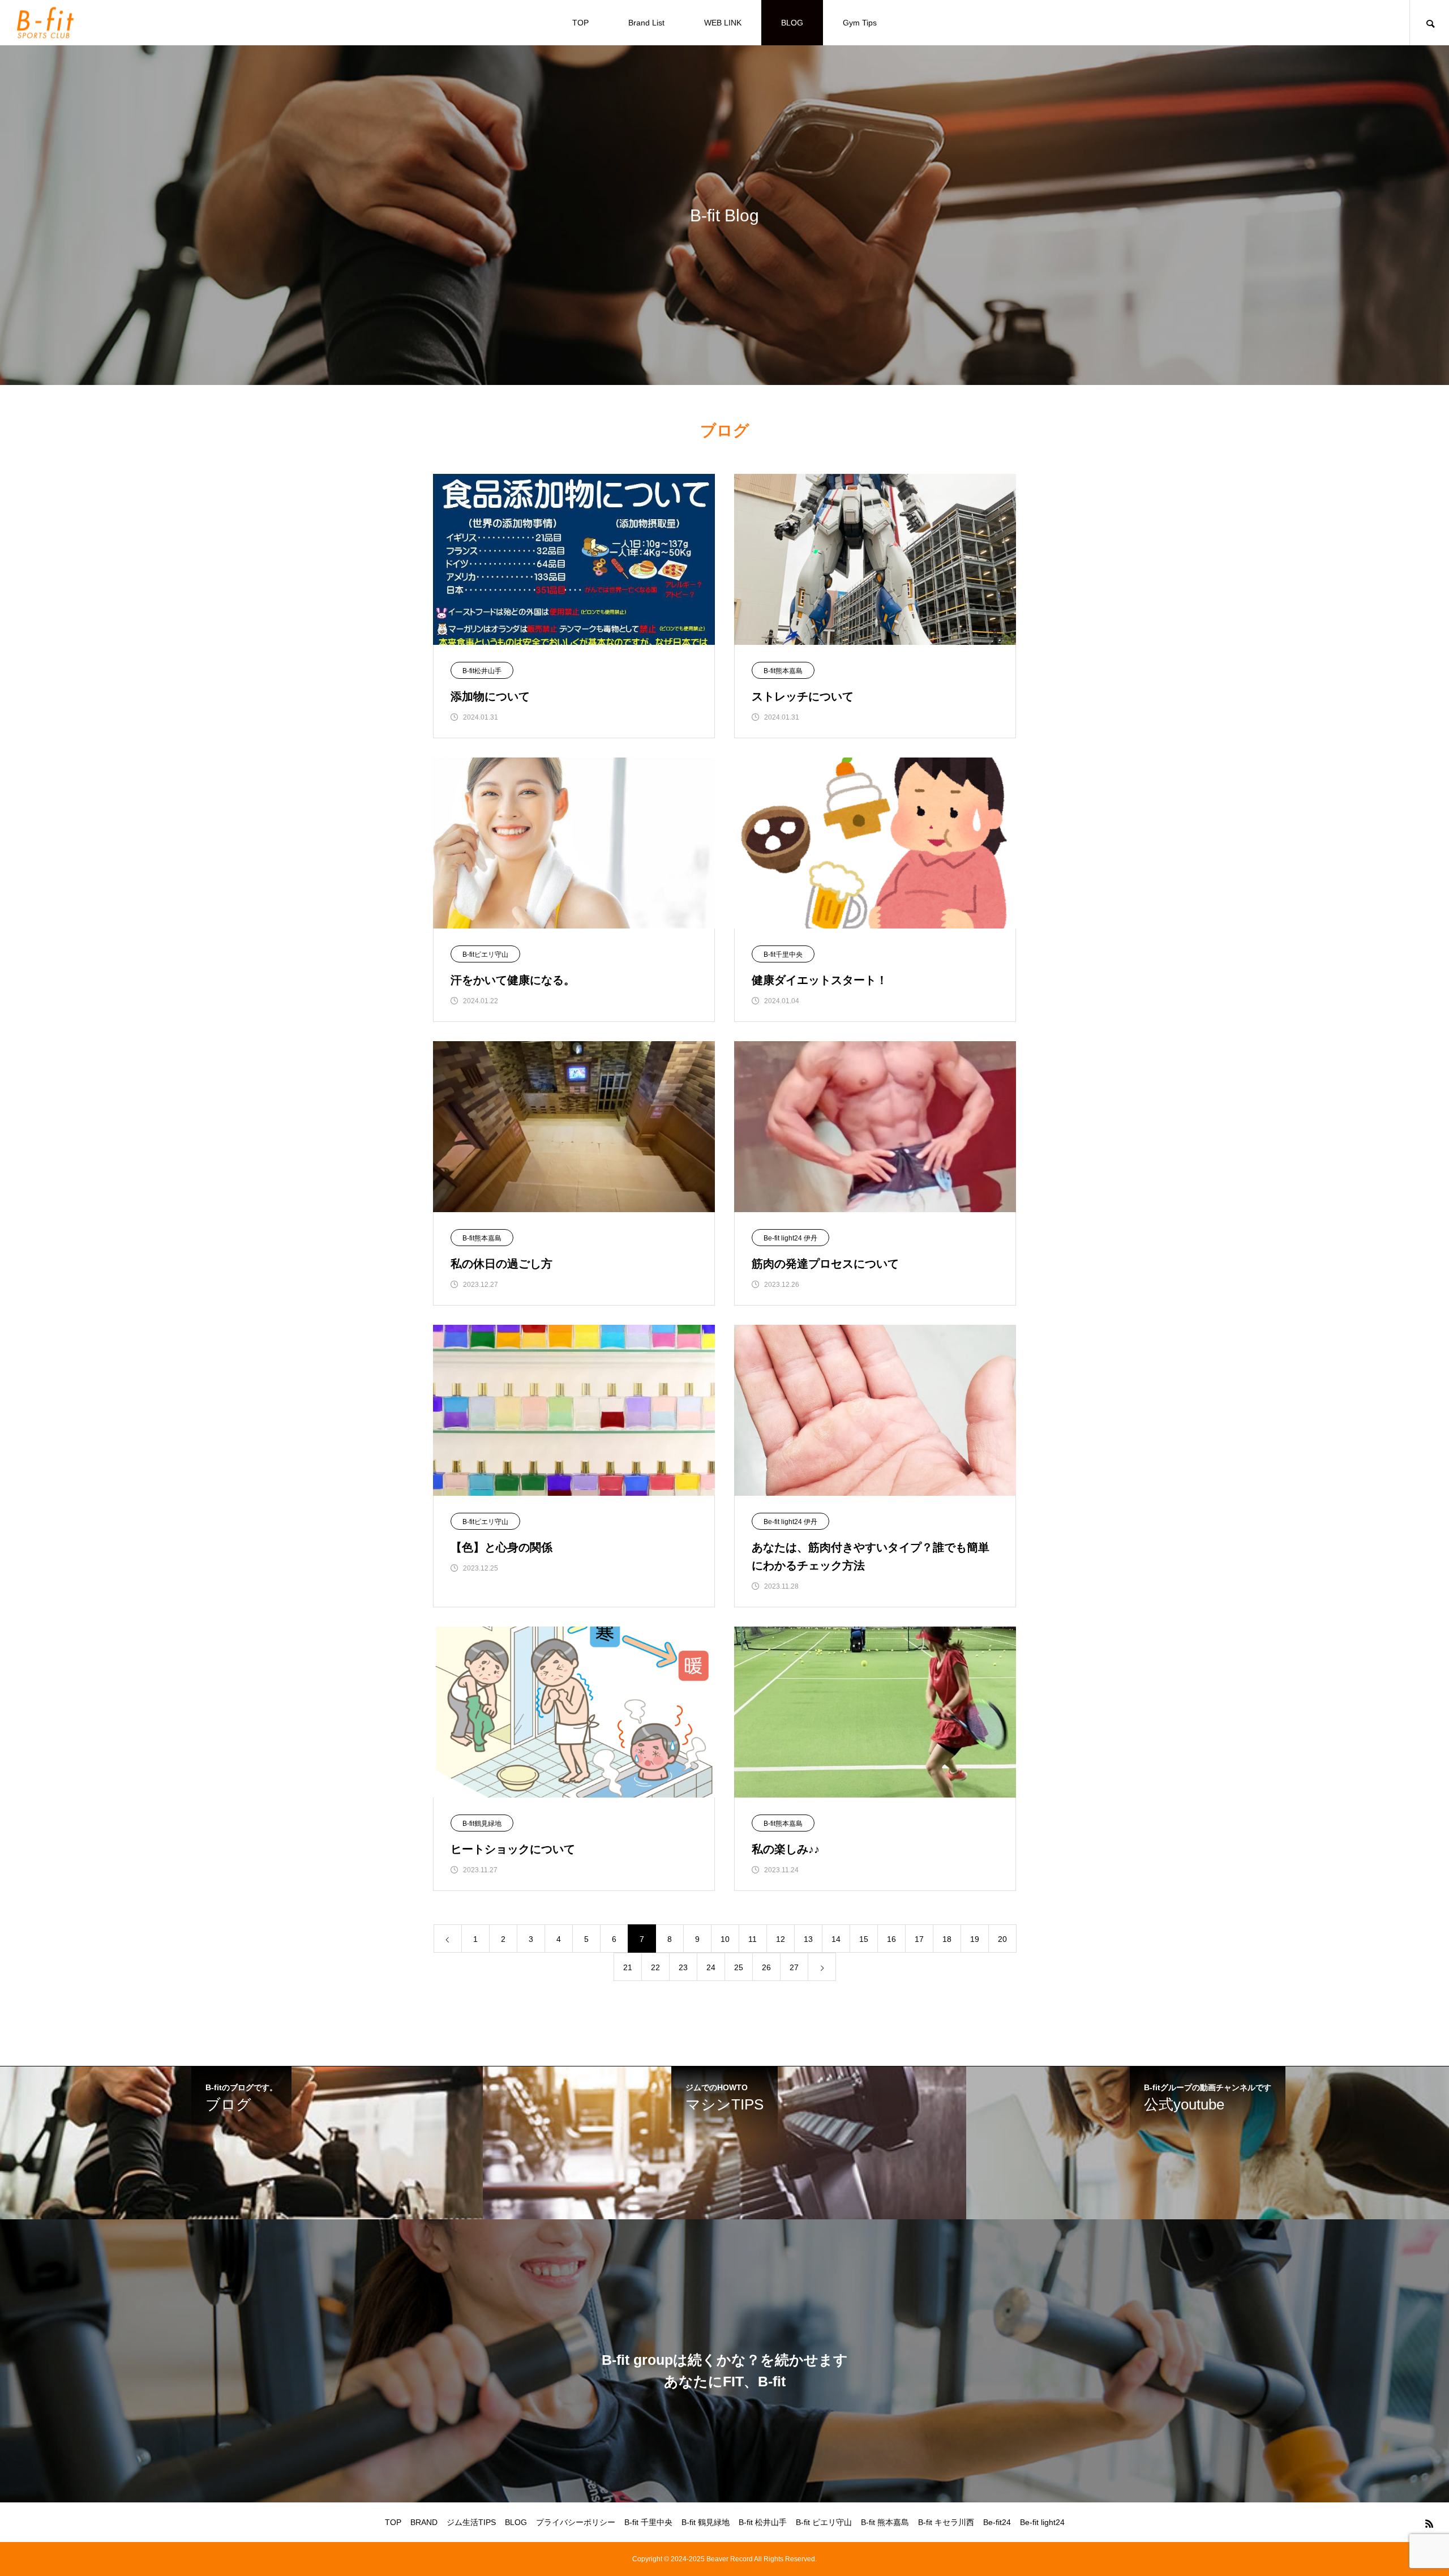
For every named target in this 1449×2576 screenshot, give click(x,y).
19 (975, 1939)
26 (766, 1967)
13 (808, 1939)
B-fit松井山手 (482, 671)
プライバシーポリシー (576, 2522)
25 (739, 1967)
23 (683, 1967)
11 (753, 1939)
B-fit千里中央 (783, 955)
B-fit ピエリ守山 (824, 2522)
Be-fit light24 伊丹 (790, 1238)
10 (725, 1939)
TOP (580, 23)
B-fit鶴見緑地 (482, 1824)
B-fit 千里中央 (648, 2522)
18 (947, 1939)
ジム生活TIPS (471, 2522)
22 (655, 1967)
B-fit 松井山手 (763, 2522)
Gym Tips (860, 23)
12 (781, 1939)
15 (864, 1939)
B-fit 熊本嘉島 (885, 2522)
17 (919, 1939)
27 (794, 1967)
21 (628, 1967)
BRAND (424, 2522)
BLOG (792, 23)
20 (1002, 1939)
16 (891, 1939)
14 (836, 1939)
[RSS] (1429, 2523)
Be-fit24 (997, 2522)
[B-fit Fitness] (45, 23)
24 (711, 1967)
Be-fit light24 (1042, 2522)
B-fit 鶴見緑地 (706, 2522)
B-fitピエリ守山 (485, 955)
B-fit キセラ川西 (946, 2522)
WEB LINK (723, 23)
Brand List (646, 23)
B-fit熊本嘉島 (783, 671)
